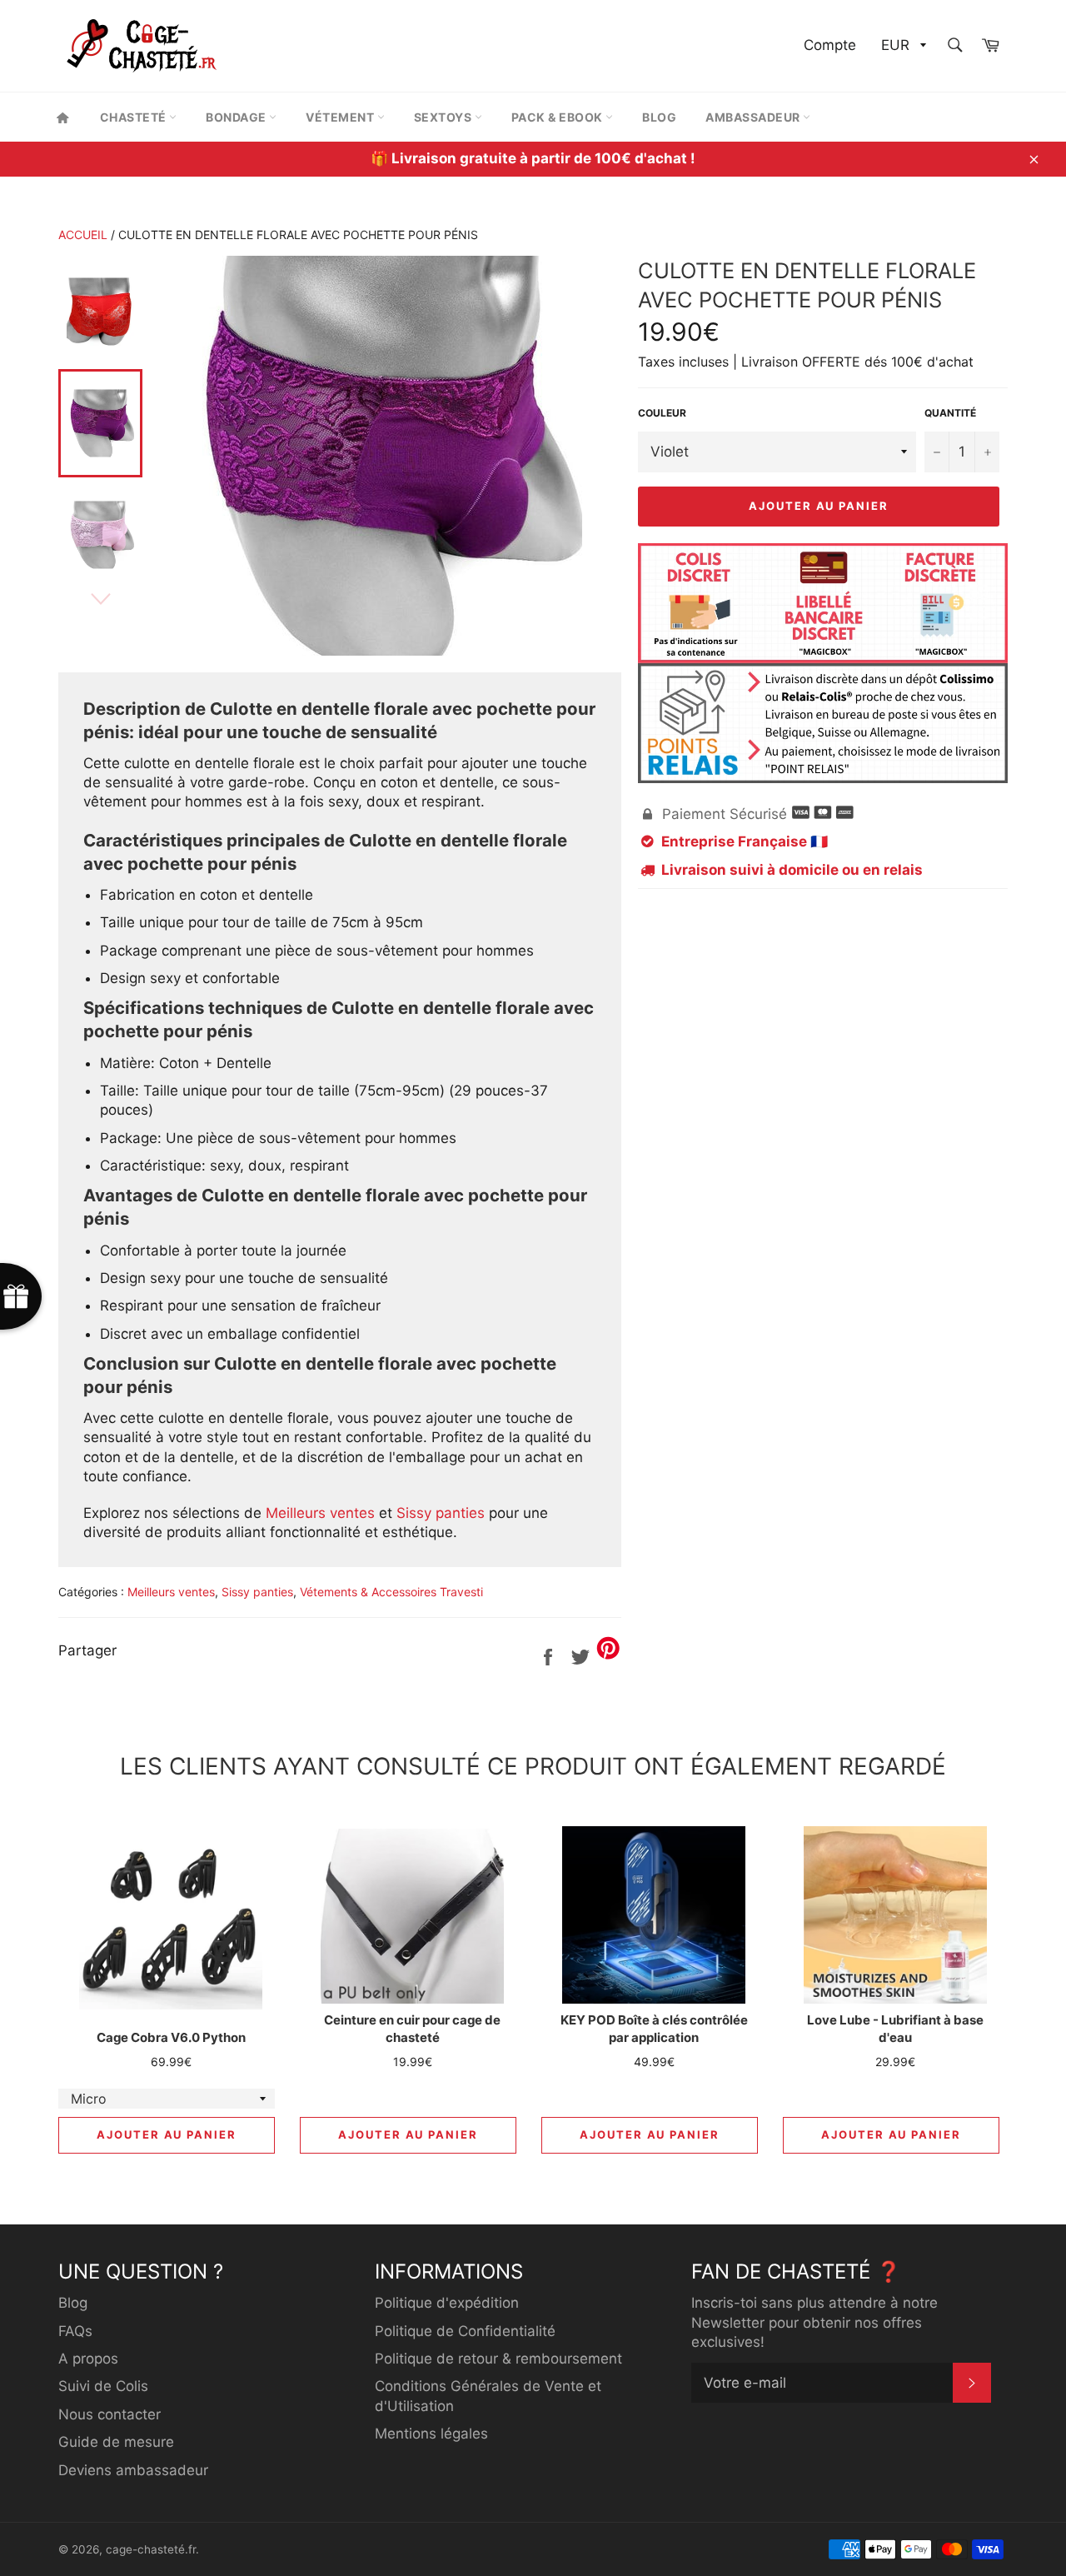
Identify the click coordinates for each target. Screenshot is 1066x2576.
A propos (88, 2359)
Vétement (341, 117)
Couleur (662, 413)
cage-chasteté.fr (151, 2549)
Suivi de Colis (103, 2386)
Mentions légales (431, 2434)
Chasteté (135, 117)
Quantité (950, 413)
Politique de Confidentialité (465, 2331)
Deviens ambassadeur (133, 2470)
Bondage (237, 117)
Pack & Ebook (559, 117)
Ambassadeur (754, 117)
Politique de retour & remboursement (498, 2359)
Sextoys (444, 117)
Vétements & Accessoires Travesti (391, 1592)
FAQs (75, 2331)
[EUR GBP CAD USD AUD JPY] (902, 46)
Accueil (83, 235)
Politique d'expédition (447, 2303)
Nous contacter (110, 2414)
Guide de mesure (116, 2442)
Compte (830, 45)
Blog (659, 117)
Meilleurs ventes (320, 1513)
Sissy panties (441, 1513)
